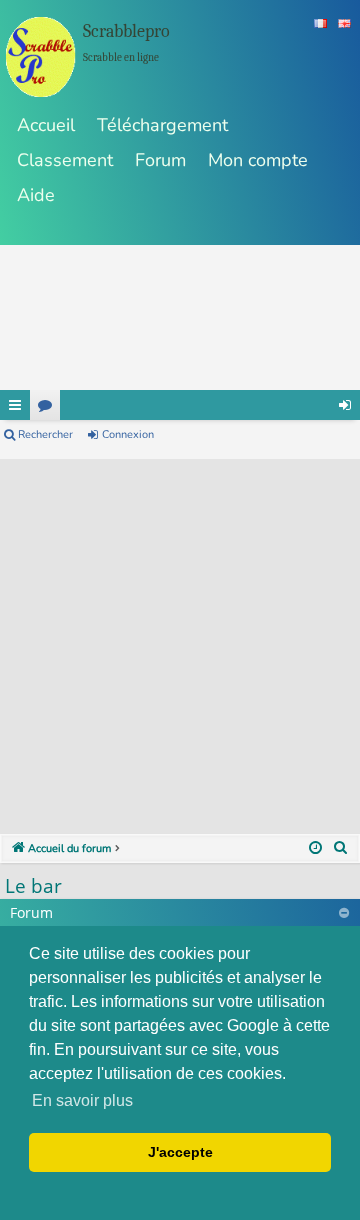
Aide (36, 195)
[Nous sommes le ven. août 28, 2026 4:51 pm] (315, 849)
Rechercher (45, 434)
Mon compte (258, 160)
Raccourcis (15, 405)
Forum (160, 160)
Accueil (46, 125)
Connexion (128, 434)
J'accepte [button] (180, 1152)
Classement (65, 160)
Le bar (33, 886)
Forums (45, 405)
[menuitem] (341, 849)
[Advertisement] (180, 639)
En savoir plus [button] (82, 1100)
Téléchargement (162, 125)
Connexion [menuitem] (345, 405)
